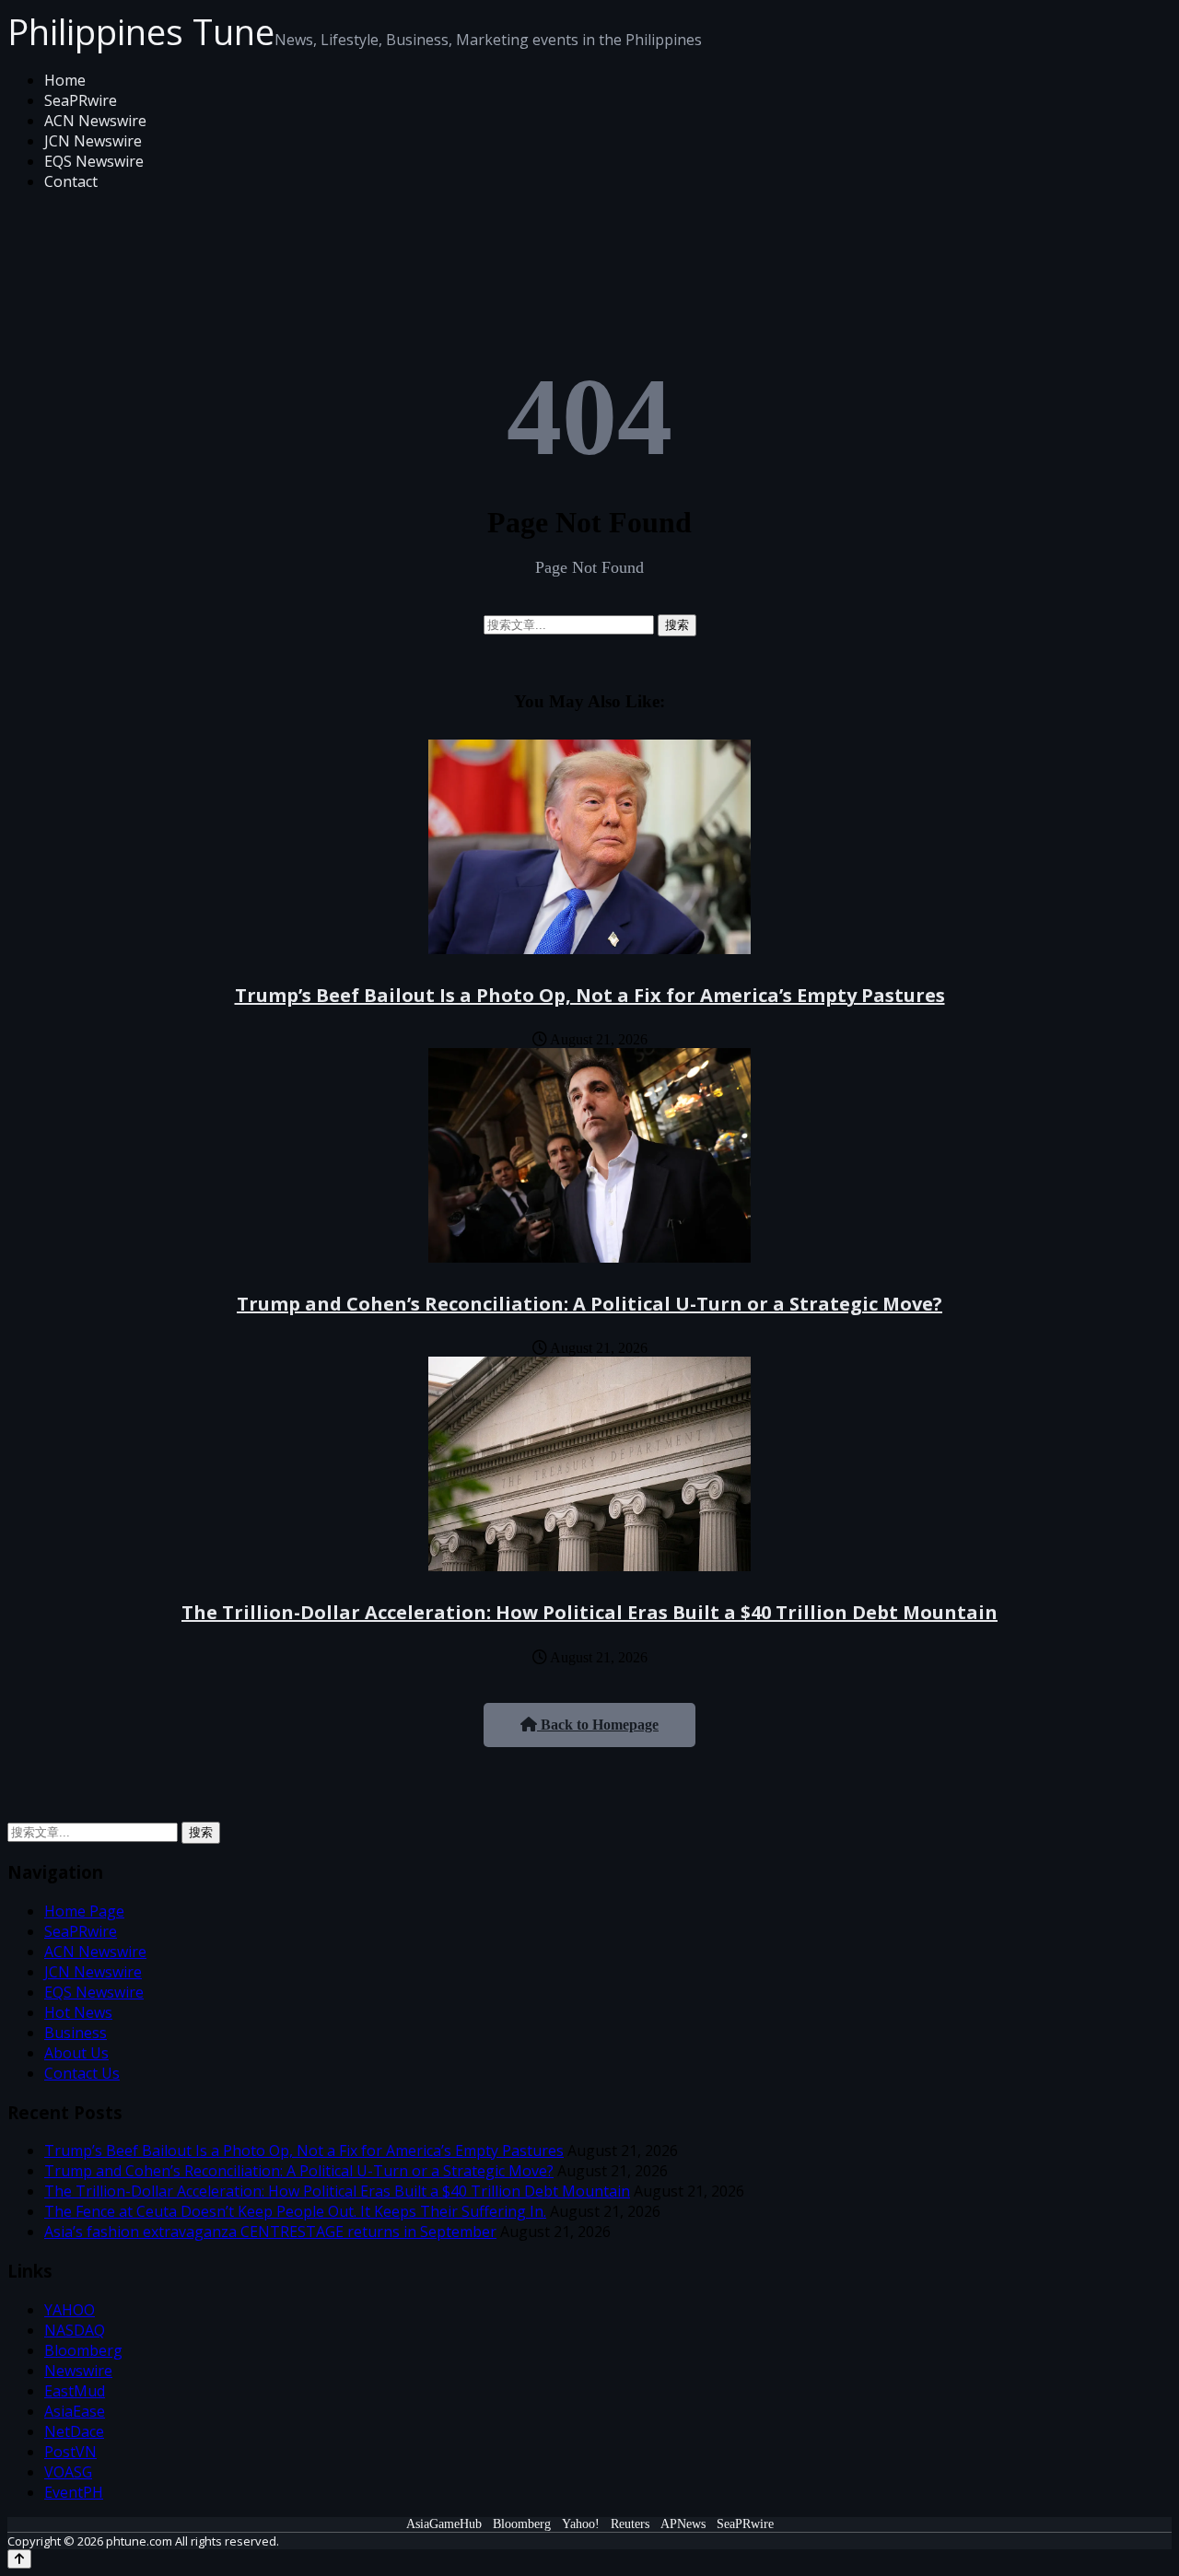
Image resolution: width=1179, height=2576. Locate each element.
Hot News (78, 2012)
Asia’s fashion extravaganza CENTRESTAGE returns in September (270, 2232)
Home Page (84, 1911)
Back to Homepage (598, 1725)
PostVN (70, 2452)
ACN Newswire (95, 121)
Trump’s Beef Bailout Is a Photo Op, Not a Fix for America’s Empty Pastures (590, 995)
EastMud (75, 2391)
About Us (76, 2053)
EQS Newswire (94, 161)
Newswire (78, 2371)
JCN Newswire (93, 141)
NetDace (74, 2431)
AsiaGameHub (444, 2524)
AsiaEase (75, 2411)
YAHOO (70, 2310)
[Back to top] (19, 2559)
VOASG (68, 2472)
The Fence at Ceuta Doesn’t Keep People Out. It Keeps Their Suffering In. (295, 2211)
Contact (71, 181)
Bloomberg (83, 2350)
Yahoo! (581, 2524)
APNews (683, 2524)
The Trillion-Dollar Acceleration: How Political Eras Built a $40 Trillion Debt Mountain (589, 1612)
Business (76, 2033)
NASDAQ (75, 2330)
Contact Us (82, 2073)
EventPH (74, 2492)
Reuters (630, 2524)
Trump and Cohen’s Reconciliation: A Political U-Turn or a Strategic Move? (589, 1304)
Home (65, 80)
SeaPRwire (81, 100)
